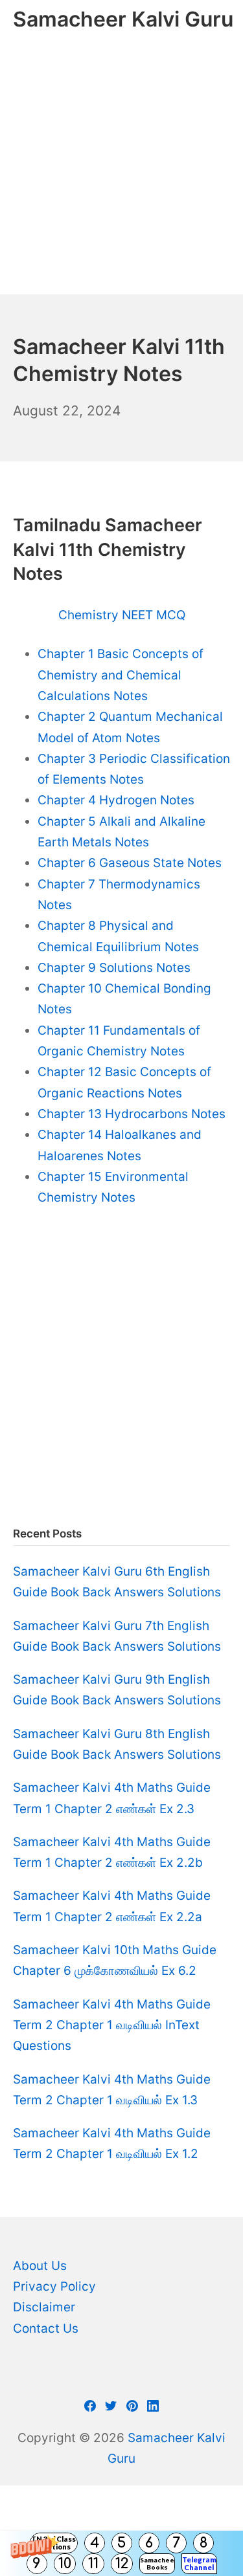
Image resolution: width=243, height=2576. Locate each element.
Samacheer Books (157, 2563)
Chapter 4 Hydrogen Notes (116, 800)
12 (122, 2564)
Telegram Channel (199, 2563)
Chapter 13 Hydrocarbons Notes (132, 1114)
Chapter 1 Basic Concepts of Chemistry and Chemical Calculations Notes (121, 675)
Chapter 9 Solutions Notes (114, 968)
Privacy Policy (54, 2286)
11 (93, 2564)
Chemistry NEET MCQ (122, 615)
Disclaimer (44, 2307)
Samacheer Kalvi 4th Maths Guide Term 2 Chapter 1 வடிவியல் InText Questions (112, 2025)
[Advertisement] (121, 167)
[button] (121, 2553)
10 (65, 2564)
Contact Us (46, 2328)
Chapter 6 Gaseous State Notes (130, 863)
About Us (40, 2266)
